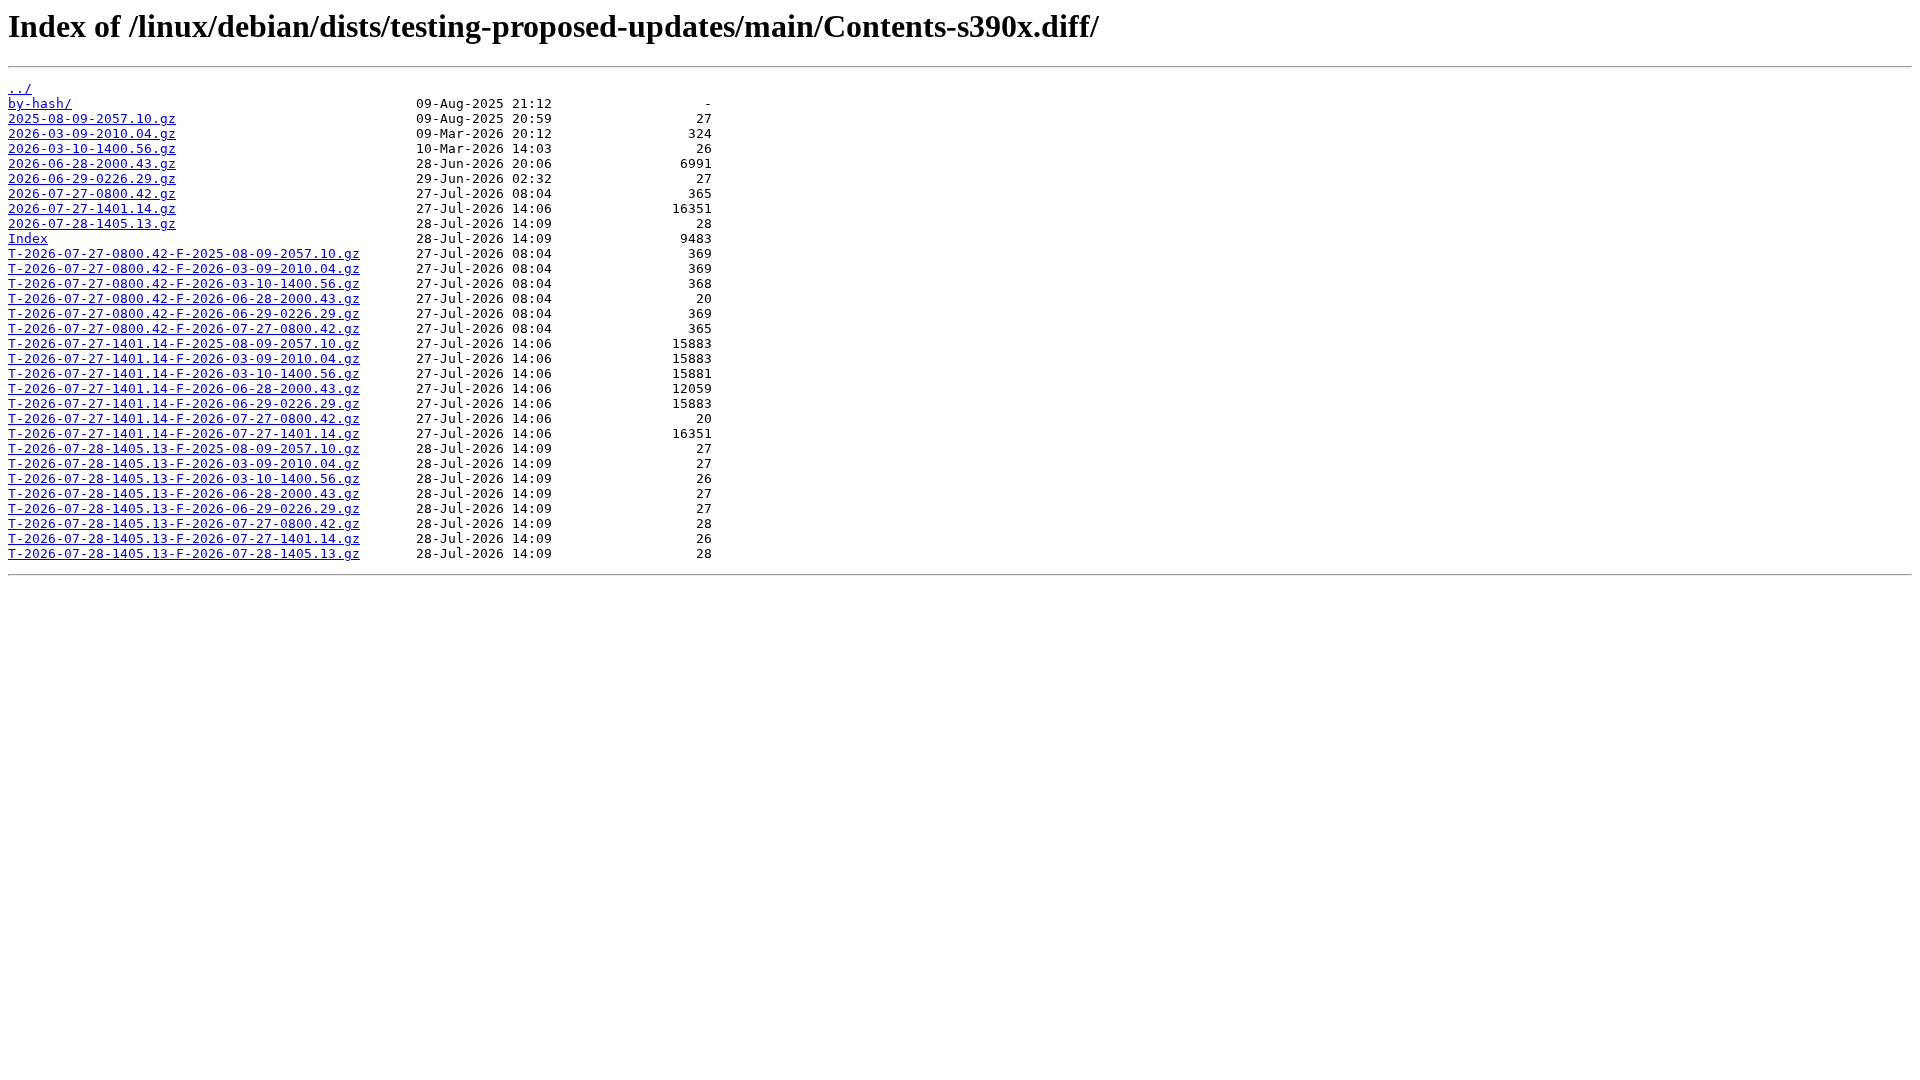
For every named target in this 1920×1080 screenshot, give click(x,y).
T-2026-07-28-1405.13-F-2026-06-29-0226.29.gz (184, 508)
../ (20, 88)
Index (28, 238)
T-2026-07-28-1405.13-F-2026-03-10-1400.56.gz (184, 478)
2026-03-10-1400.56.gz (92, 148)
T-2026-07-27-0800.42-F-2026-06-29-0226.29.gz (184, 313)
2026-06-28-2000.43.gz (92, 163)
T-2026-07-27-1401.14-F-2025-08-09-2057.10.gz (184, 343)
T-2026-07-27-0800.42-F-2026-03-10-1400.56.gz (184, 283)
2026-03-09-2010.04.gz (92, 133)
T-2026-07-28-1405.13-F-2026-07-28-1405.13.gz (184, 553)
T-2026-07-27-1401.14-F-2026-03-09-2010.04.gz (184, 358)
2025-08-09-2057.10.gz (92, 118)
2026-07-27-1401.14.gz (92, 208)
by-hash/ (40, 103)
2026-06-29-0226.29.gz (92, 178)
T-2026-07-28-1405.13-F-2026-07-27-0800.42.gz (184, 523)
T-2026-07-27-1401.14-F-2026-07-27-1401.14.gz (184, 433)
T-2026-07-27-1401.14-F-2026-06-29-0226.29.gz (184, 403)
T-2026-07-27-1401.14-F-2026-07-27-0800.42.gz (184, 418)
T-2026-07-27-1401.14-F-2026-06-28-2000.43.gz (184, 388)
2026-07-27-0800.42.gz (92, 193)
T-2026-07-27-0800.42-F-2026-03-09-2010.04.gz (184, 268)
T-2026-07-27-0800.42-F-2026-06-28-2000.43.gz (184, 298)
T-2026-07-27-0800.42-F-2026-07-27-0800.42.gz (184, 328)
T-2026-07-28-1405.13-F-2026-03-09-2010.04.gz (184, 463)
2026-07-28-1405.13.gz (92, 223)
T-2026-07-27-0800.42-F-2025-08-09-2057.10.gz (184, 253)
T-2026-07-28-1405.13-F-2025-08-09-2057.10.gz (184, 448)
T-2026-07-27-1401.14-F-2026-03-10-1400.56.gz (184, 373)
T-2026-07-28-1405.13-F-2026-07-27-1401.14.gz (184, 538)
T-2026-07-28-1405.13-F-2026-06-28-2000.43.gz (184, 493)
